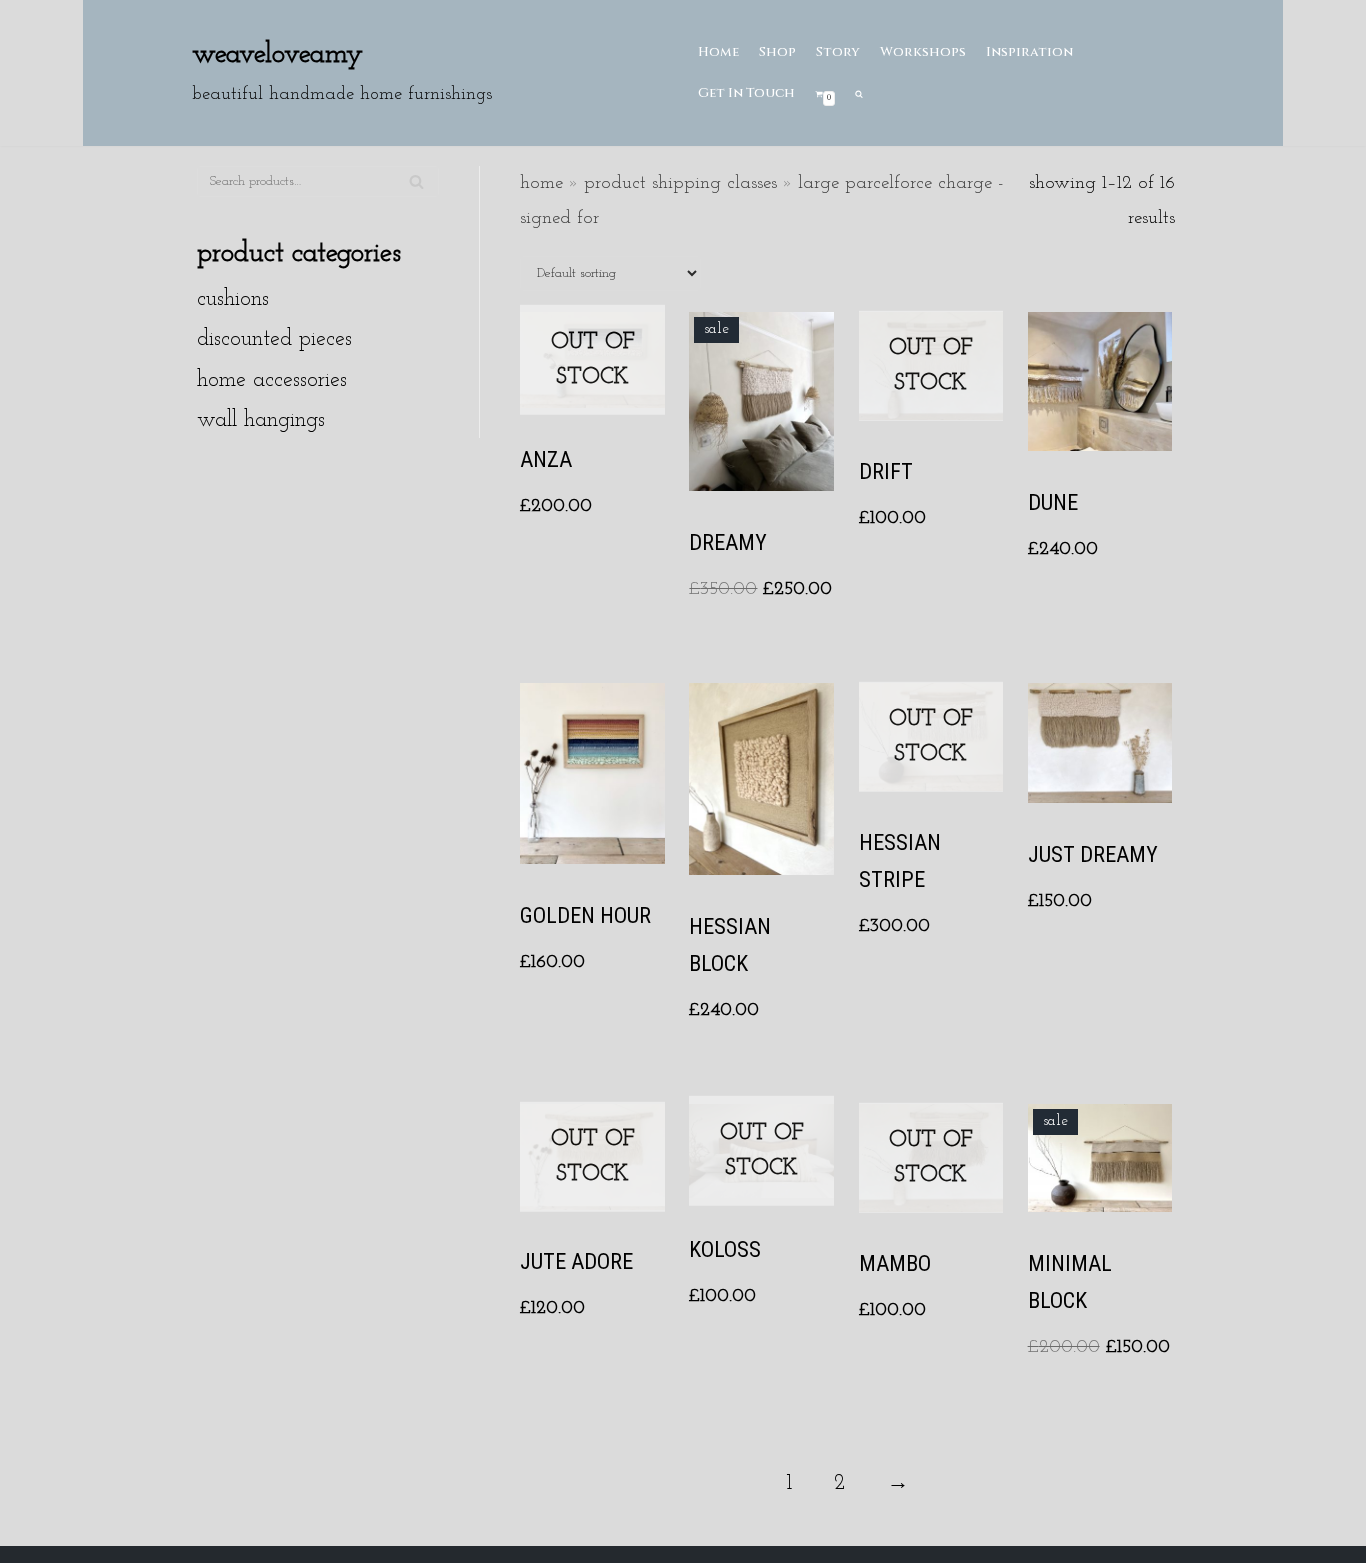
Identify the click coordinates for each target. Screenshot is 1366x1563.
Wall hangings (261, 420)
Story (838, 52)
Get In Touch (746, 93)
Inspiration (1029, 52)
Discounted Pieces (274, 339)
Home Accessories (272, 380)
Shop (777, 52)
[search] (859, 93)
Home (718, 52)
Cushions (233, 299)
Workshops (923, 52)
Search (416, 190)
